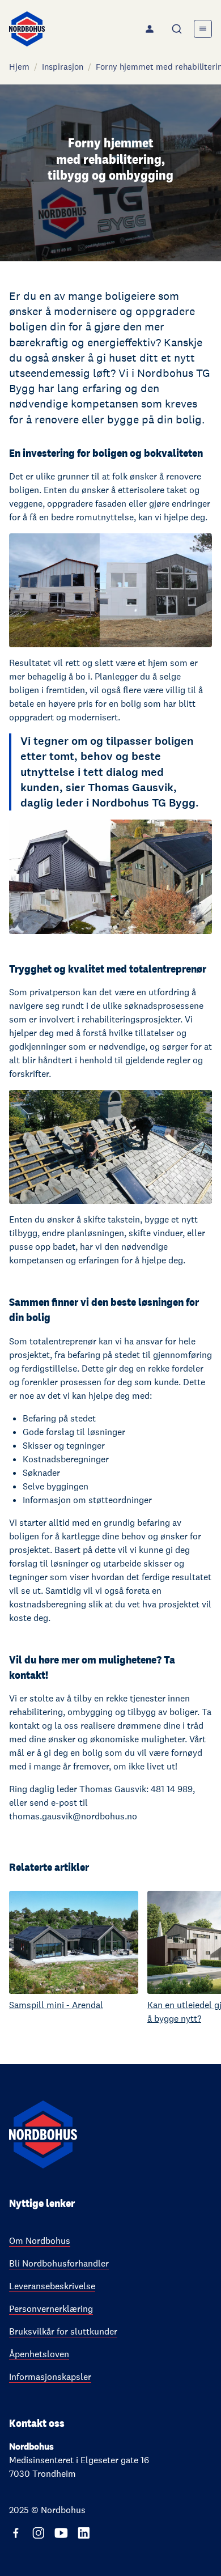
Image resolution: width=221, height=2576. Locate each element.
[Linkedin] (84, 2533)
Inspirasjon (63, 67)
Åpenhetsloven (39, 2354)
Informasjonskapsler (50, 2377)
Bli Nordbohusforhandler (59, 2263)
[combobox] (178, 29)
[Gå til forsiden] (27, 29)
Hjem (19, 67)
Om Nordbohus (40, 2241)
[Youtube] (61, 2533)
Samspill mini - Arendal (56, 2005)
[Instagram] (39, 2533)
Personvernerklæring (51, 2309)
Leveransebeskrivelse (52, 2286)
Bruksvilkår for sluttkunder (63, 2331)
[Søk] (178, 29)
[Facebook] (16, 2533)
